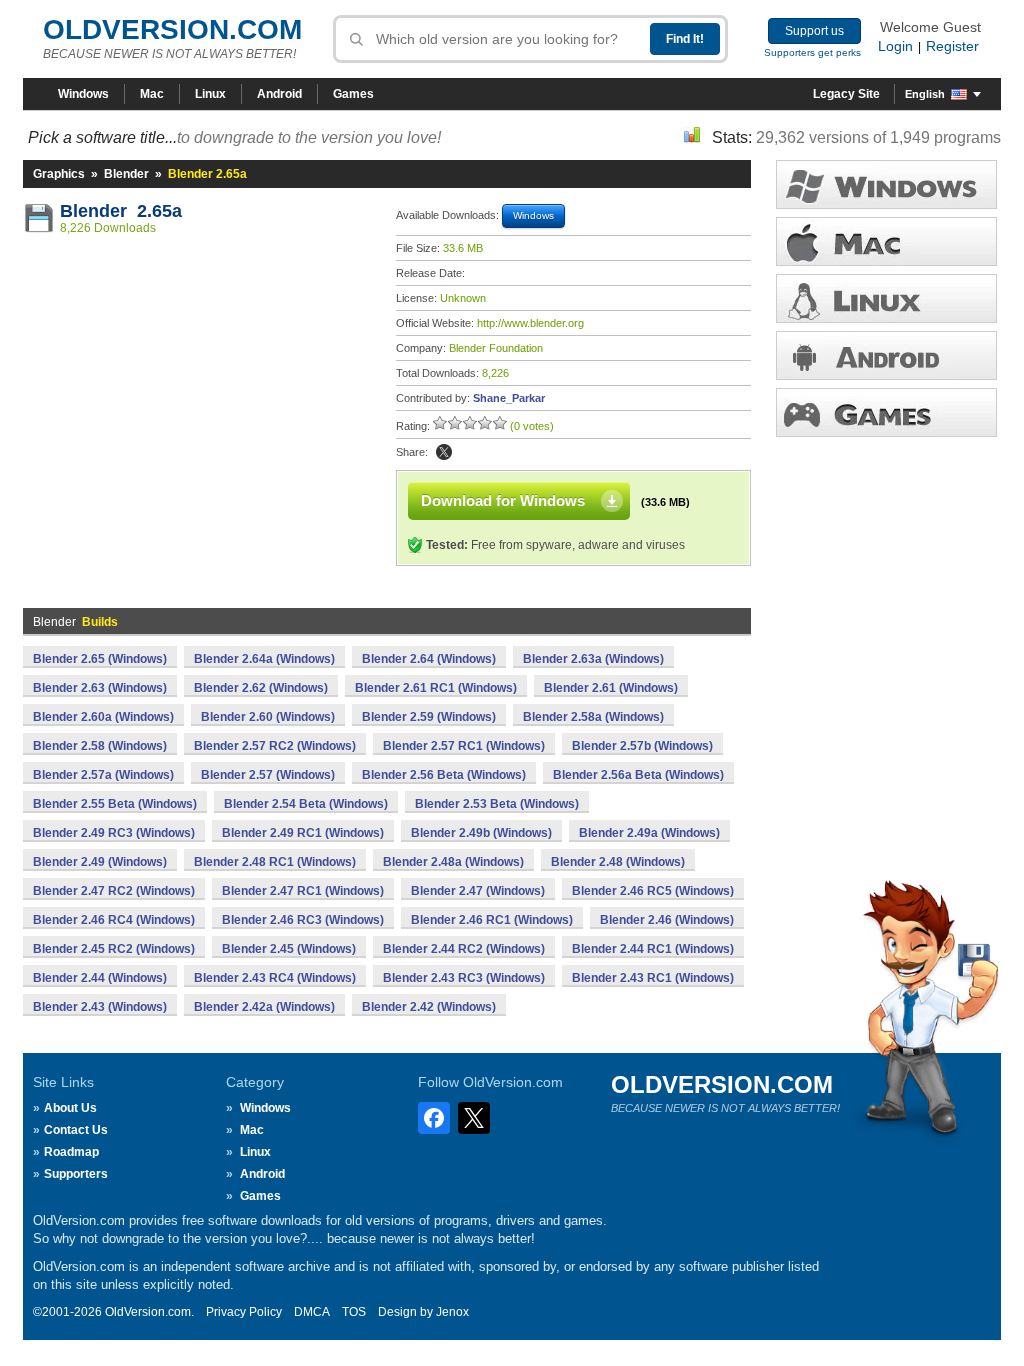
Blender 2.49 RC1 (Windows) (303, 833)
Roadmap (71, 1152)
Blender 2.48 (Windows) (618, 862)
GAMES (886, 412)
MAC (886, 241)
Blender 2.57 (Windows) (268, 775)
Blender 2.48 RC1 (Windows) (275, 862)
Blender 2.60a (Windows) (103, 717)
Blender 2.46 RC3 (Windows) (303, 920)
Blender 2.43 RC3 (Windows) (464, 978)
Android (279, 94)
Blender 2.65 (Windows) (100, 659)
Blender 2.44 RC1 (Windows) (653, 949)
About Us (70, 1108)
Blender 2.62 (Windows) (261, 688)
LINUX (886, 298)
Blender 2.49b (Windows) (481, 833)
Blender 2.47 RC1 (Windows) (303, 891)
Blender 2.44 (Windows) (100, 978)
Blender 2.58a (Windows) (593, 717)
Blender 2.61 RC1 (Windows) (436, 688)
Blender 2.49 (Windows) (100, 862)
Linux (210, 94)
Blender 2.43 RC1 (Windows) (653, 978)
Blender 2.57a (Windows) (103, 775)
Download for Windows (503, 500)
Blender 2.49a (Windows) (649, 833)
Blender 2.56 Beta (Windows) (444, 775)
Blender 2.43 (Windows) (100, 1007)
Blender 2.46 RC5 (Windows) (653, 891)
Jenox (452, 1312)
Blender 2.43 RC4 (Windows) (275, 978)
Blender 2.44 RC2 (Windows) (464, 949)
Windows (83, 94)
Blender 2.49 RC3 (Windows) (114, 833)
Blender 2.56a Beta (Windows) (638, 775)
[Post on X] (444, 452)
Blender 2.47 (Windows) (478, 891)
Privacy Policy (244, 1312)
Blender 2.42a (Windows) (264, 1007)
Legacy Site (846, 94)
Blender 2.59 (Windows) (429, 717)
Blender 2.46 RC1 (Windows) (492, 920)
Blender (126, 174)
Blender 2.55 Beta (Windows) (115, 804)
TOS (354, 1312)
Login (895, 46)
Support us (814, 31)
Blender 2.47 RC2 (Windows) (114, 891)
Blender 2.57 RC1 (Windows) (464, 746)
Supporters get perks (812, 52)
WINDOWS (886, 184)
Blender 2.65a (121, 211)
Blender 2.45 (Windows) (289, 949)
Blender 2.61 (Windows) (611, 688)
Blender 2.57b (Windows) (642, 746)
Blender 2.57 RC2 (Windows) (275, 746)
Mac (152, 94)
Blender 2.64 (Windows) (429, 659)
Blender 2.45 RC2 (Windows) (114, 949)
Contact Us (76, 1130)
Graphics (59, 174)
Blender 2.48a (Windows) (453, 862)
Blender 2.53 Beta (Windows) (497, 804)
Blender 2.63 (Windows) (100, 688)
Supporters (76, 1174)
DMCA (312, 1312)
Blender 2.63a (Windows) (593, 659)
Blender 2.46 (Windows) (667, 920)
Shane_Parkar (509, 398)
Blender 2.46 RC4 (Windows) (114, 920)
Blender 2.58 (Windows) (100, 746)
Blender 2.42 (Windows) (429, 1007)
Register (952, 46)
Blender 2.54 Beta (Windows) (306, 804)
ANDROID (886, 355)
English (925, 94)
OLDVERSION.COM (172, 29)
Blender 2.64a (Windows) (264, 659)
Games (353, 94)
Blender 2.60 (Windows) (268, 717)
